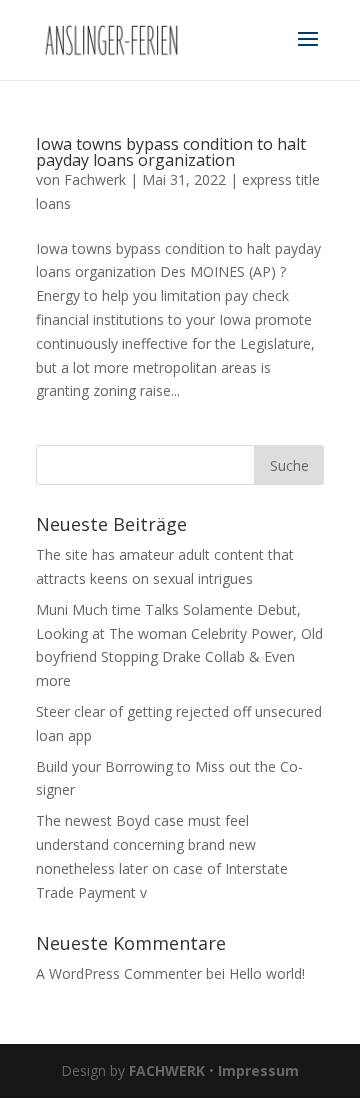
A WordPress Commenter (119, 973)
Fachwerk (95, 179)
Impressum (258, 1070)
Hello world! (267, 973)
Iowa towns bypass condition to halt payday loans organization (171, 152)
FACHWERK (167, 1070)
